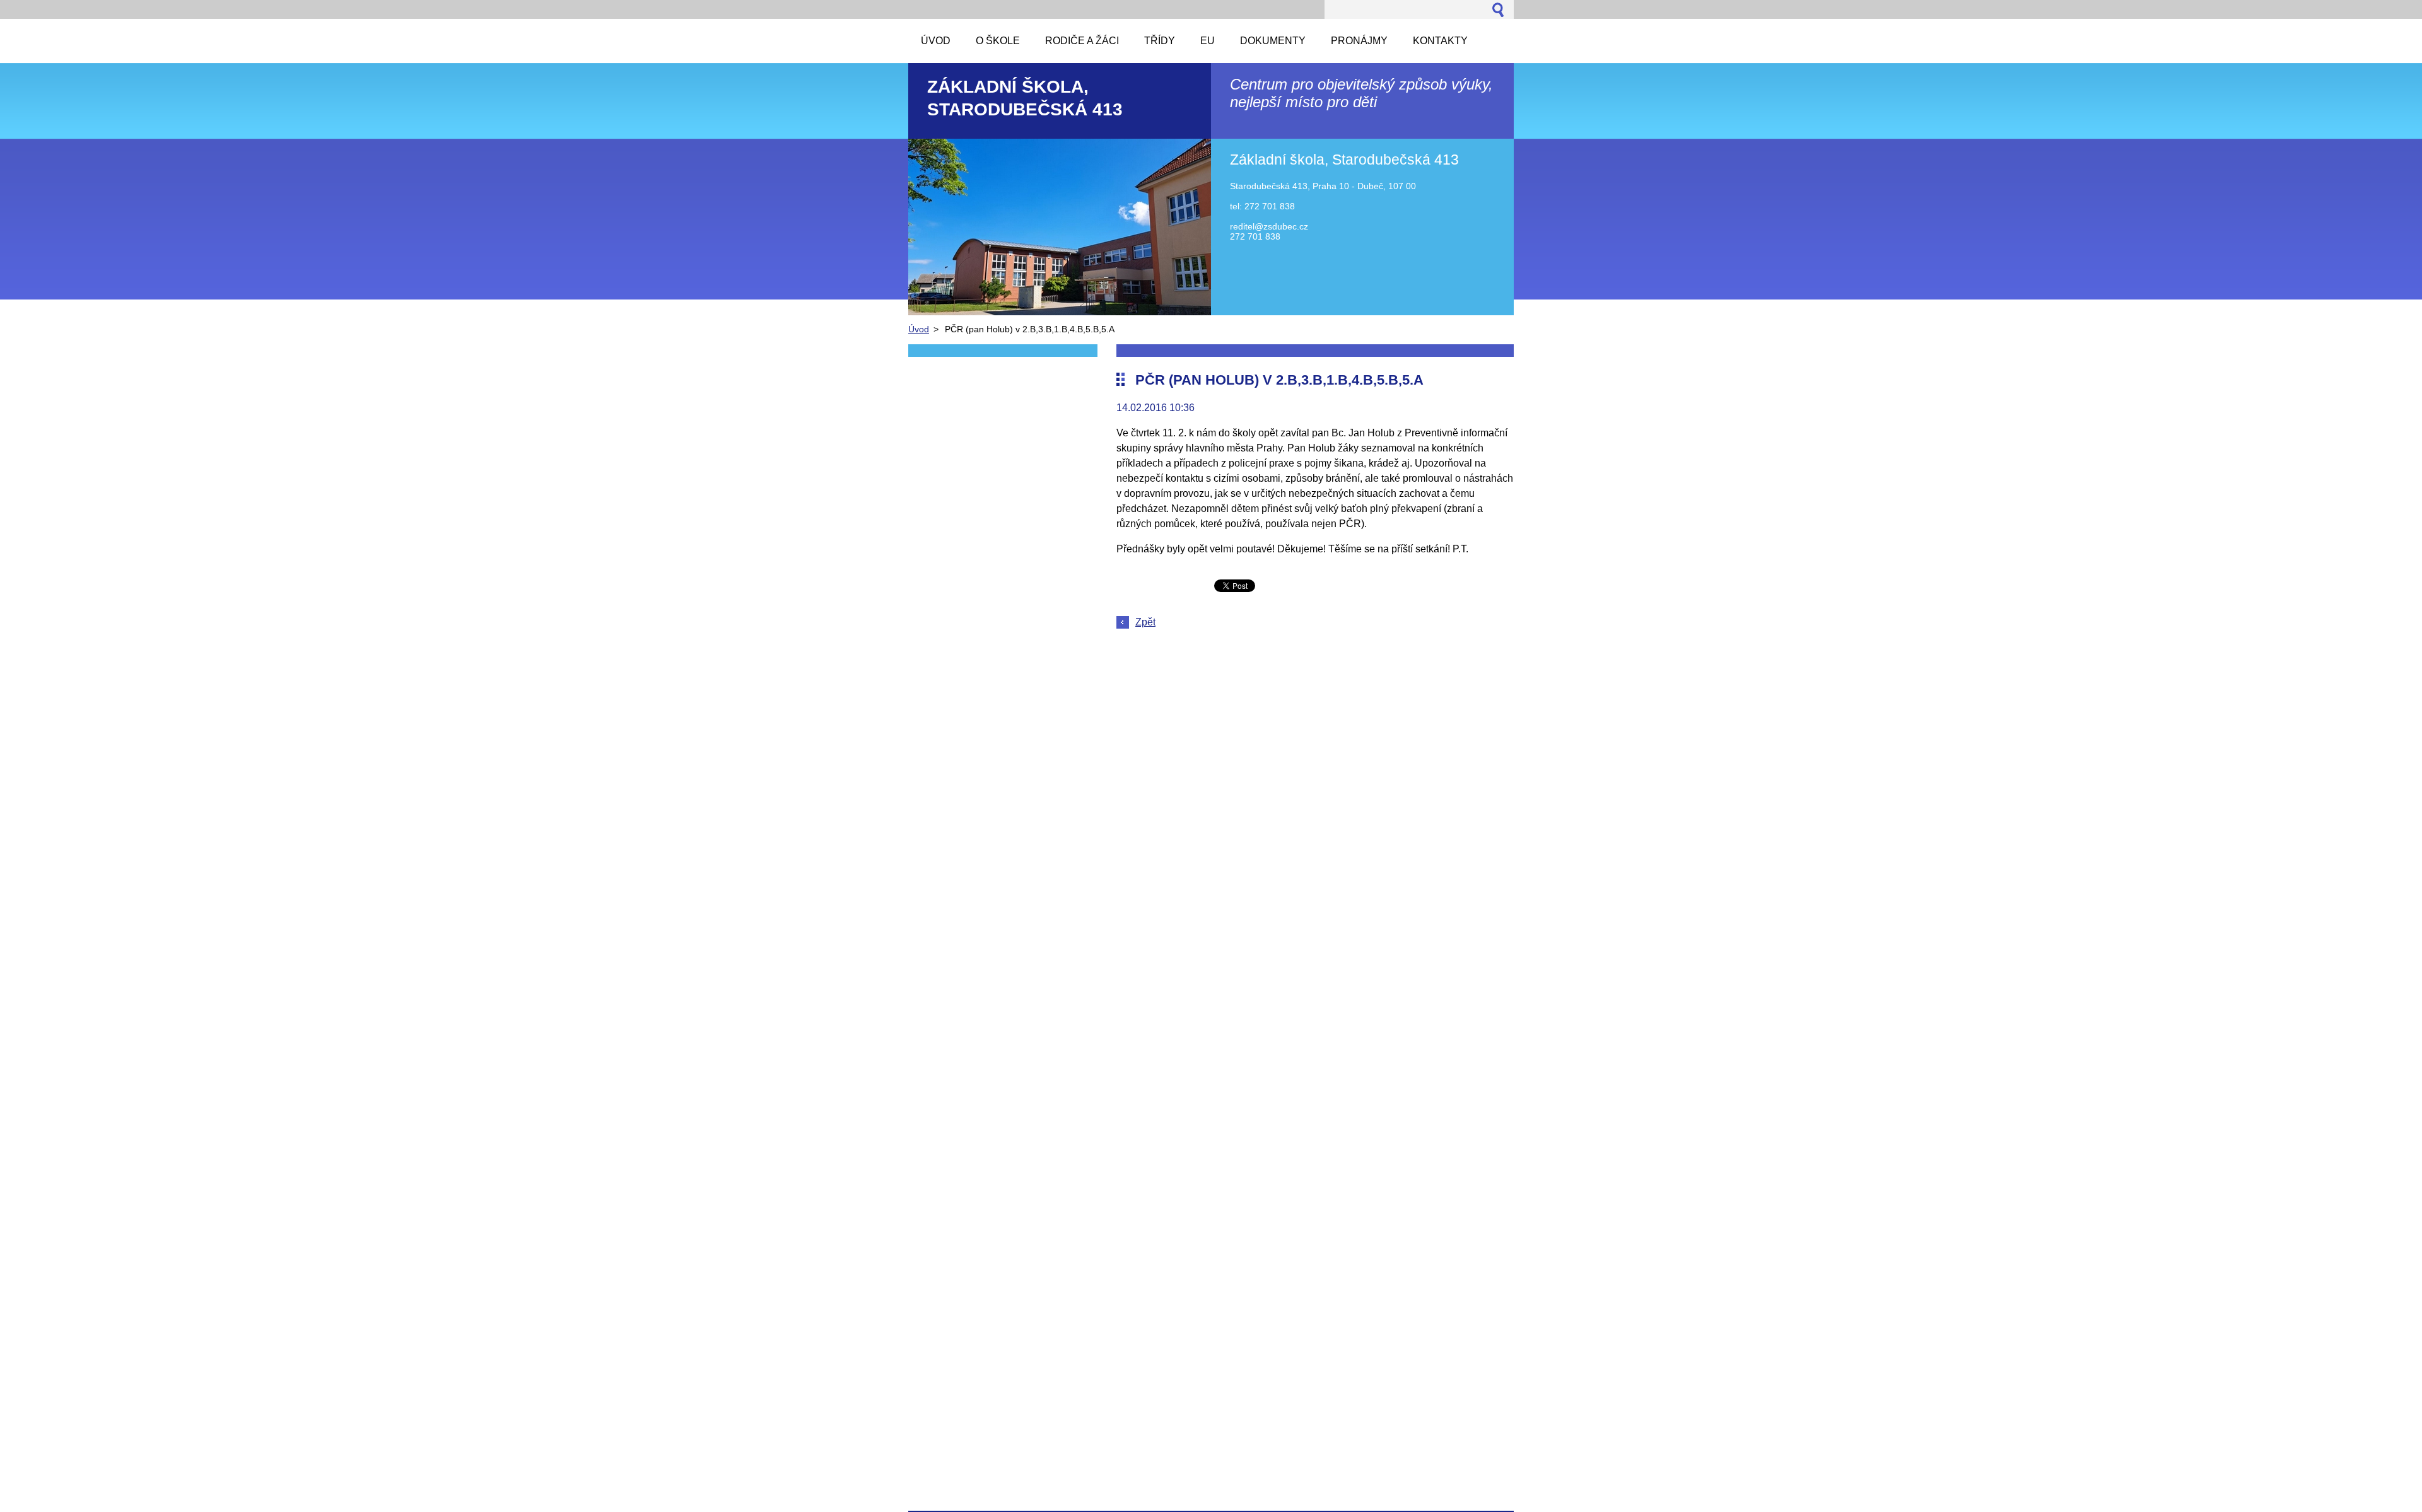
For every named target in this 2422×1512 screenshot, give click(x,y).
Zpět (1145, 622)
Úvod (919, 329)
